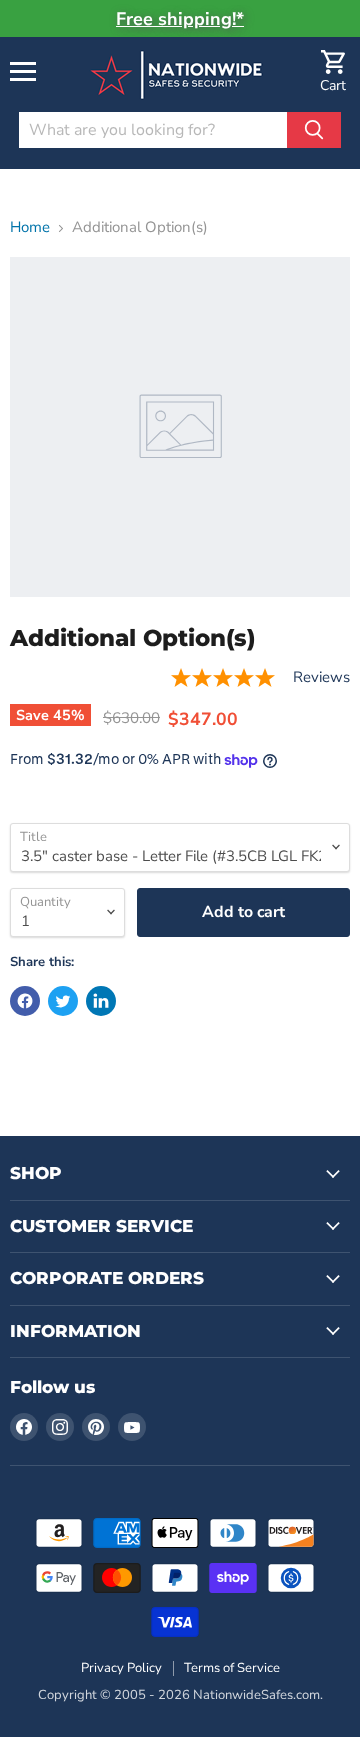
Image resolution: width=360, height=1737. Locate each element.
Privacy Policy (121, 1668)
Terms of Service (232, 1668)
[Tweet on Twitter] (63, 1001)
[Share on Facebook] (25, 1001)
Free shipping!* (180, 19)
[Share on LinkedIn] (101, 1001)
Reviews (321, 677)
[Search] (314, 130)
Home (30, 227)
